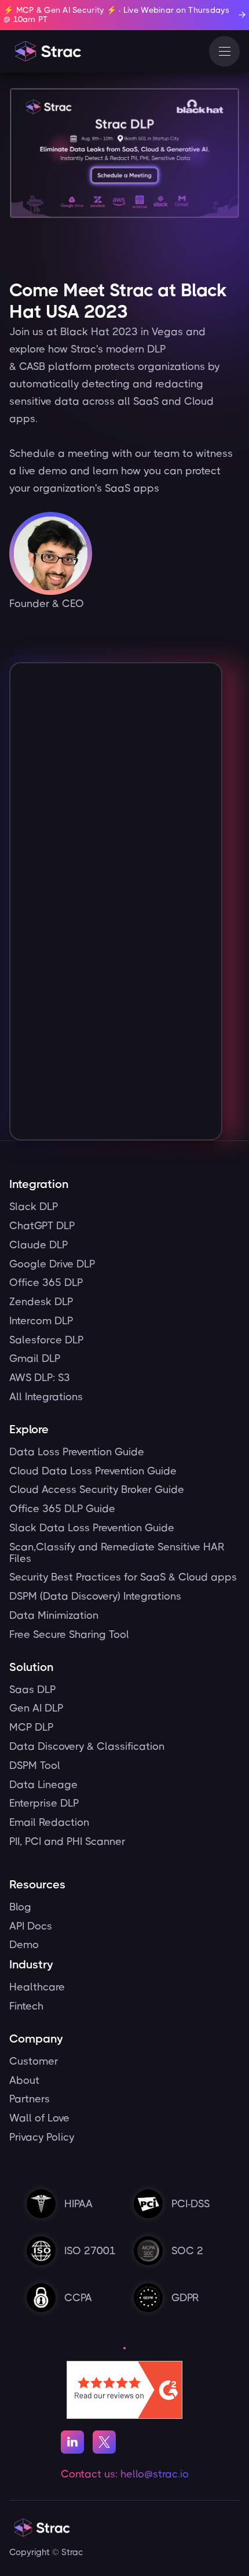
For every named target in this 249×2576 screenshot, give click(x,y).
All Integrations (46, 1397)
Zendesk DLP (41, 1302)
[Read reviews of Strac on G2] (124, 2389)
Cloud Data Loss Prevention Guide (93, 1471)
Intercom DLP (41, 1321)
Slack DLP (34, 1207)
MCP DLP (31, 1727)
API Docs (31, 1926)
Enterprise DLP (44, 1803)
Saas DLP (32, 1690)
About (24, 2081)
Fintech (26, 2006)
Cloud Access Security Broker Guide (97, 1490)
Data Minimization (54, 1616)
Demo (24, 1945)
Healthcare (37, 1987)
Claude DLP (39, 1245)
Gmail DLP (35, 1359)
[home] (47, 51)
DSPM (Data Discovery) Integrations (95, 1596)
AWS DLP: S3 (40, 1378)
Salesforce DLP (46, 1340)
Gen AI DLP (36, 1708)
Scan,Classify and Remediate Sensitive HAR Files (117, 1553)
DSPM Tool (35, 1766)
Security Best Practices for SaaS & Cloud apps (123, 1577)
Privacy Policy (42, 2137)
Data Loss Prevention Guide (77, 1452)
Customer (34, 2061)
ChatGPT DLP (42, 1226)
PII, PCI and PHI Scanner (67, 1842)
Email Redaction (49, 1823)
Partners (30, 2099)
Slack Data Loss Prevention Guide (92, 1528)
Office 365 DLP (46, 1283)
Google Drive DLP (52, 1264)
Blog (20, 1907)
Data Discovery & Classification (87, 1747)
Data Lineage (43, 1785)
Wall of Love (39, 2118)
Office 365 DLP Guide (62, 1509)
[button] (224, 51)
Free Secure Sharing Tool (69, 1635)
